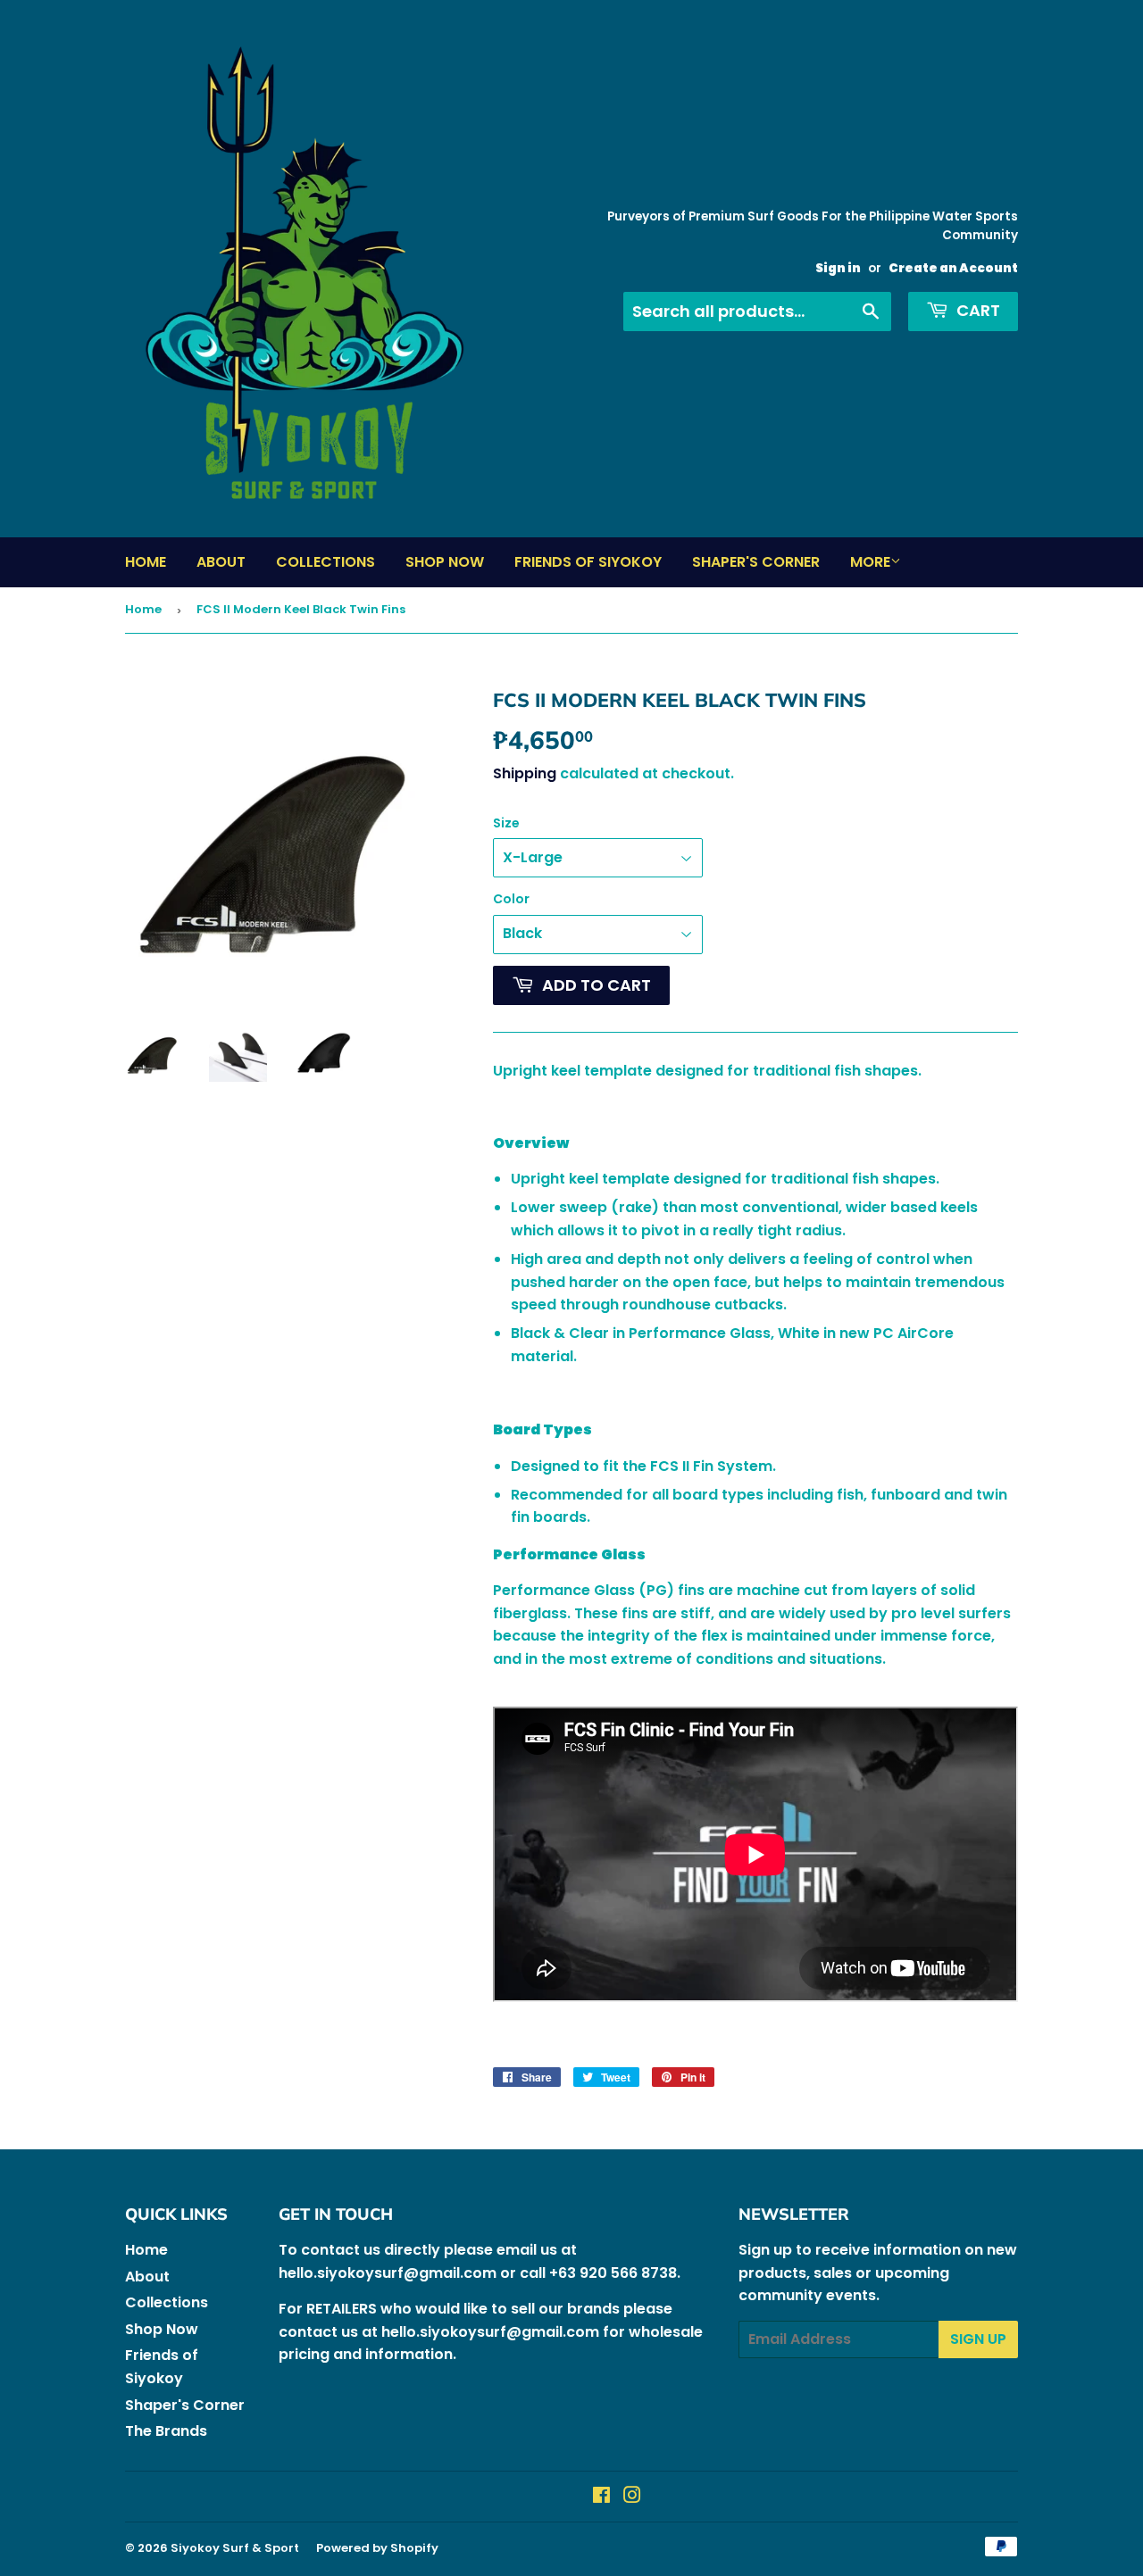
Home (146, 562)
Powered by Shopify (377, 2548)
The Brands (166, 2431)
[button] (755, 1107)
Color (511, 899)
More (870, 562)
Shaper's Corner (756, 562)
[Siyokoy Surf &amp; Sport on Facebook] (601, 2497)
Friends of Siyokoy (588, 562)
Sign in (838, 268)
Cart (976, 310)
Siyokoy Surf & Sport (235, 2548)
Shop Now (445, 562)
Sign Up (978, 2339)
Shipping (525, 773)
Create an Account (953, 268)
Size (506, 823)
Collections (325, 562)
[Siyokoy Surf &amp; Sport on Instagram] (632, 2497)
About (221, 562)
